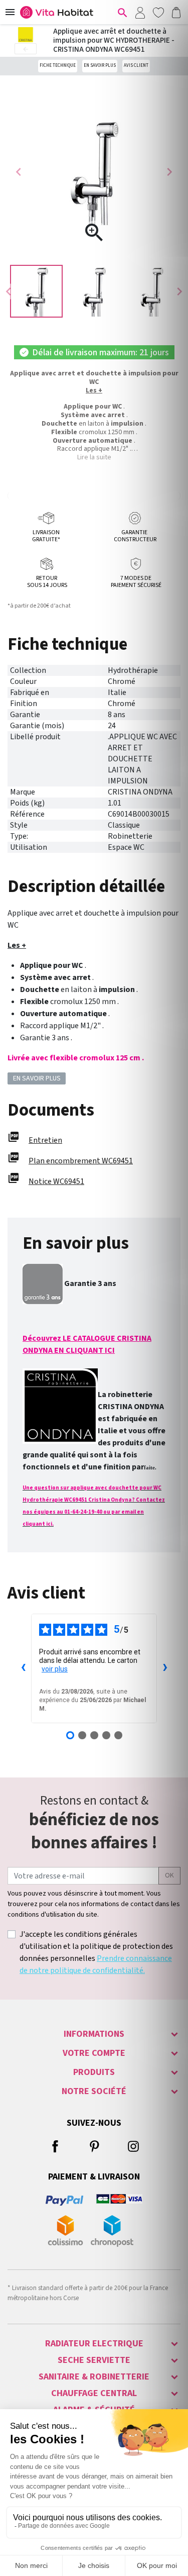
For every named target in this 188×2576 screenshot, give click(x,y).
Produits (94, 2072)
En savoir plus (100, 66)
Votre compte (94, 2053)
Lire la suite (94, 457)
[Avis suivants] (165, 1668)
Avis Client (136, 66)
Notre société (94, 2091)
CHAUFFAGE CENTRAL (94, 2393)
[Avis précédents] (23, 1668)
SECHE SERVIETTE (94, 2360)
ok (169, 1875)
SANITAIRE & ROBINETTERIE (94, 2377)
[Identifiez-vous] (140, 12)
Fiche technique (58, 66)
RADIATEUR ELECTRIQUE (94, 2344)
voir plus (55, 1669)
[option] (36, 291)
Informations (94, 2034)
